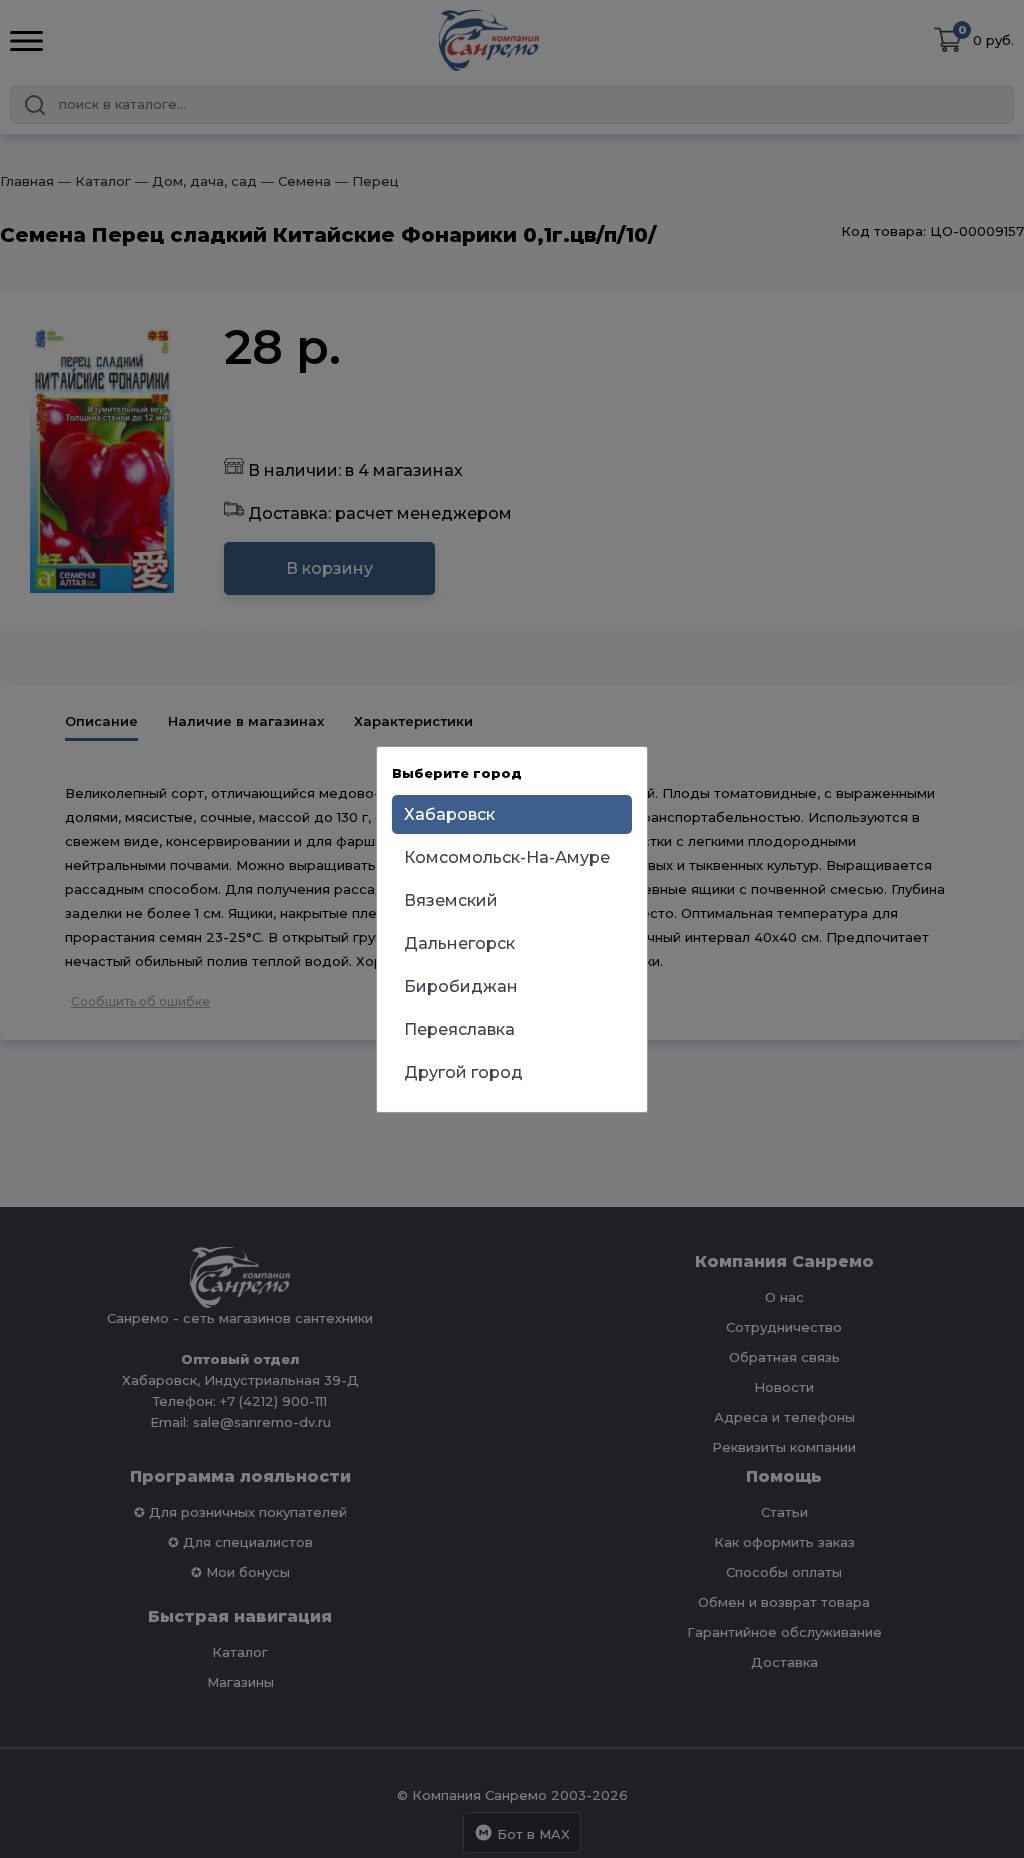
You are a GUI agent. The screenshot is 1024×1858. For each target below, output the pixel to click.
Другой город (463, 1072)
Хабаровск (449, 814)
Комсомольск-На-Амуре (507, 857)
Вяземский (451, 900)
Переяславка (459, 1029)
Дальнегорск (459, 943)
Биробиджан (461, 986)
